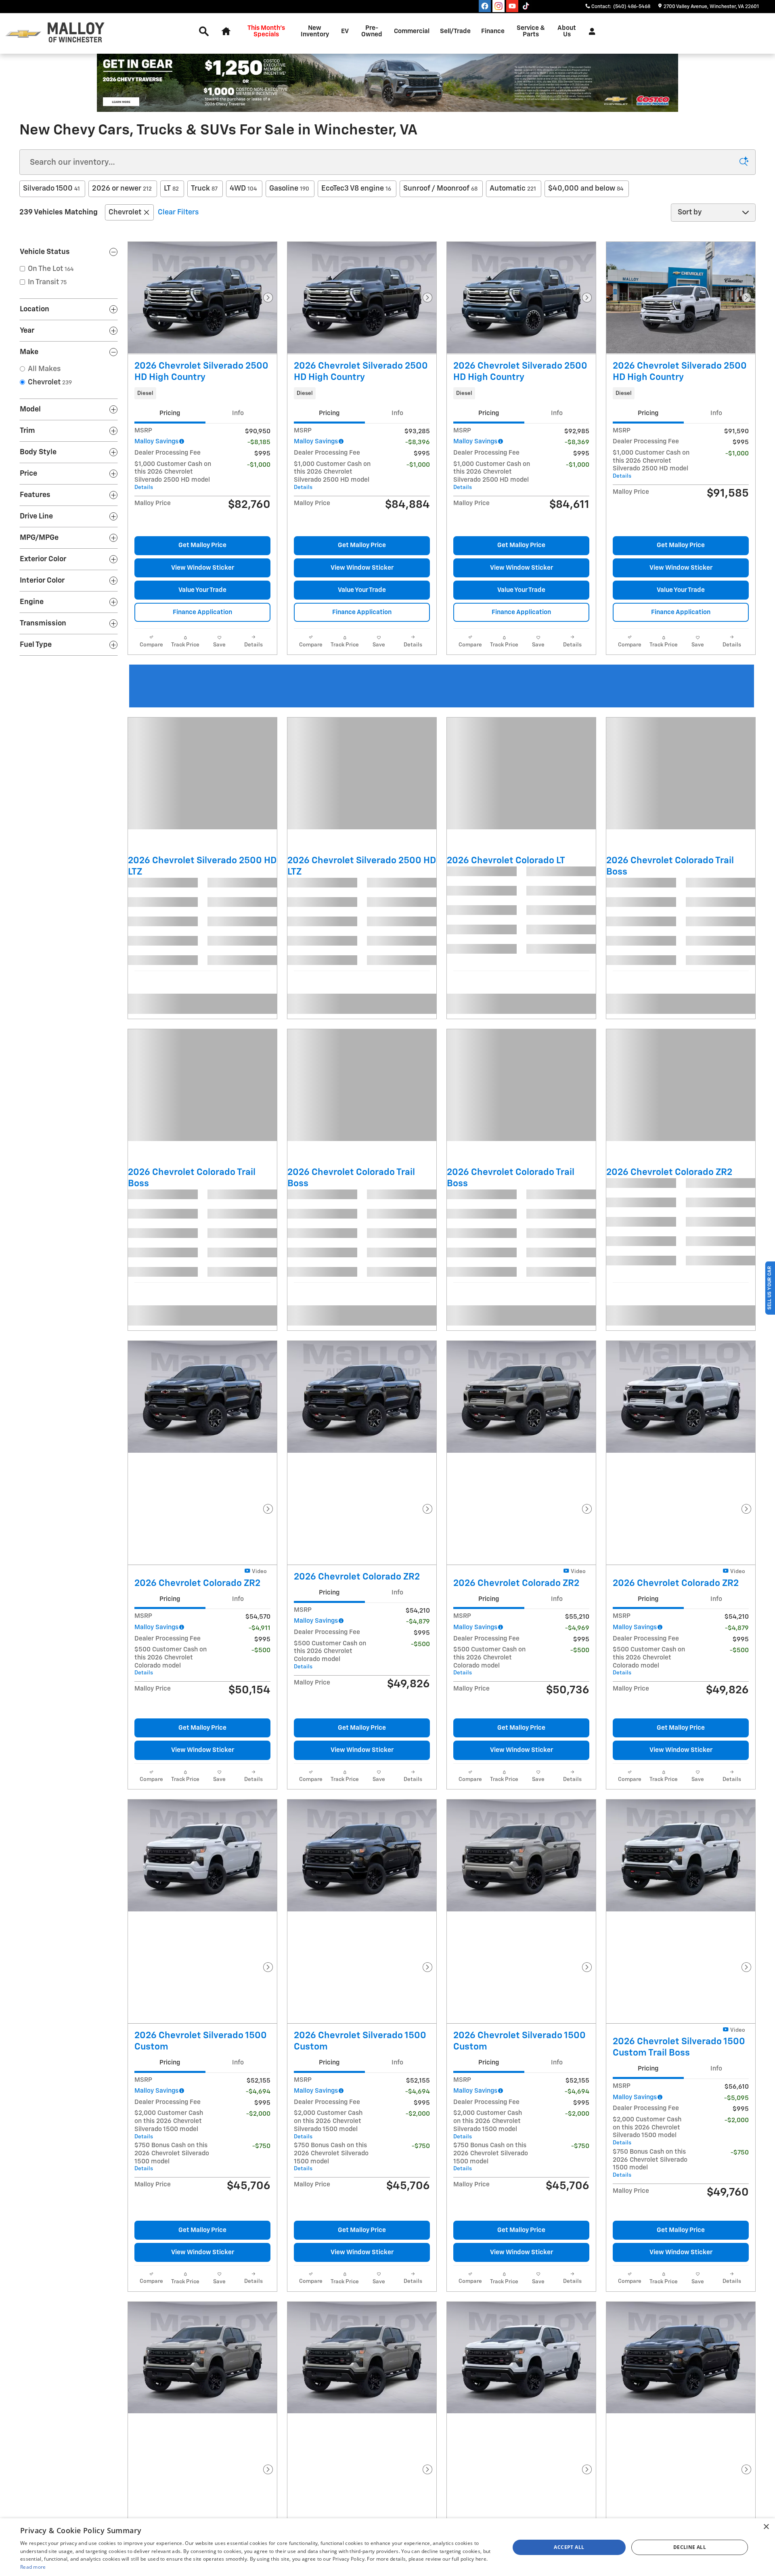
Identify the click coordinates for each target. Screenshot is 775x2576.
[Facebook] (485, 6)
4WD (243, 189)
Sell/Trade (455, 31)
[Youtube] (512, 6)
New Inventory (315, 31)
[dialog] (387, 2547)
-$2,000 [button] (258, 1941)
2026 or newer (122, 189)
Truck (204, 189)
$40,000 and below (586, 189)
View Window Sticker (203, 568)
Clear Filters (178, 212)
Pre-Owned (372, 31)
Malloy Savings (156, 442)
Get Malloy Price (202, 545)
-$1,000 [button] (259, 465)
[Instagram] (499, 6)
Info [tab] (238, 413)
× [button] (766, 2527)
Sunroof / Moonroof (440, 189)
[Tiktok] (526, 6)
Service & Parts (531, 31)
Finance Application (202, 612)
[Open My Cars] (590, 31)
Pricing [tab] (170, 413)
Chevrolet (125, 212)
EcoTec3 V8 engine (356, 189)
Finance (493, 31)
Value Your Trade (202, 590)
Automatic (513, 189)
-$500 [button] (261, 1539)
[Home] (23, 34)
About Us (567, 31)
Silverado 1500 (51, 189)
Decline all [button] (690, 2547)
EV (345, 31)
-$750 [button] (261, 1974)
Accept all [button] (569, 2547)
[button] (202, 393)
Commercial (412, 31)
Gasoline (289, 189)
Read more (33, 2567)
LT (171, 189)
